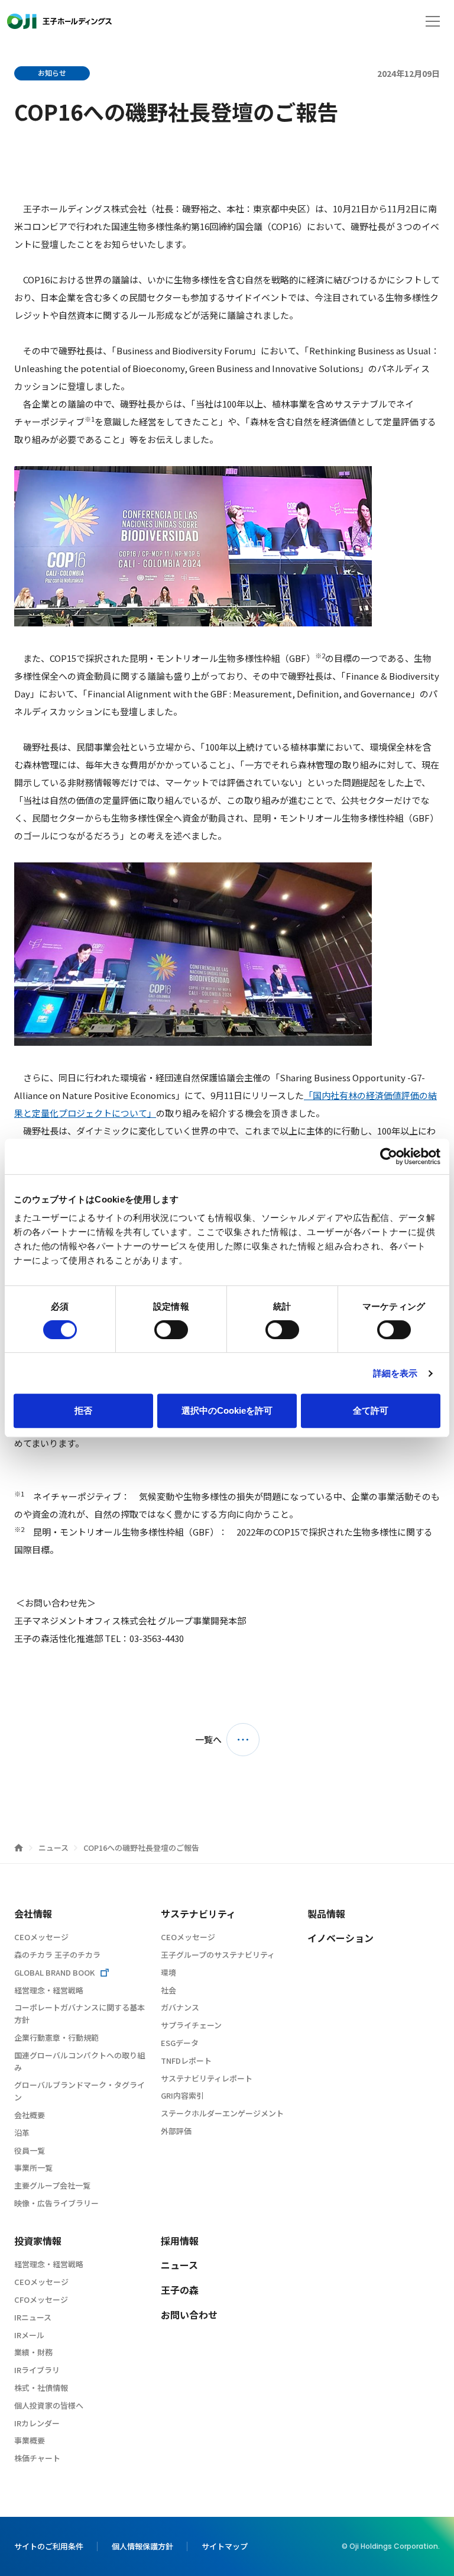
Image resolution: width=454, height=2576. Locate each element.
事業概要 (30, 2440)
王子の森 (180, 2290)
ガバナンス (180, 2007)
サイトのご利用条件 (49, 2546)
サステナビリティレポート (207, 2078)
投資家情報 (38, 2241)
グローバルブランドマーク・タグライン (80, 2091)
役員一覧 (30, 2150)
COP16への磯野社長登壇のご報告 (141, 1848)
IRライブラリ (37, 2370)
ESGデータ (180, 2043)
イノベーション (340, 1938)
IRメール (29, 2335)
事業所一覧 (33, 2168)
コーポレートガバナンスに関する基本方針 (80, 2013)
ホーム (19, 1848)
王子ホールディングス (59, 21)
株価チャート (37, 2458)
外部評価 (176, 2131)
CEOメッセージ (41, 1937)
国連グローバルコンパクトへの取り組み (80, 2061)
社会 (168, 1990)
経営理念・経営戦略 (49, 1990)
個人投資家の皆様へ (49, 2405)
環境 (168, 1972)
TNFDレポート (186, 2061)
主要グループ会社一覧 (52, 2185)
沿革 (22, 2133)
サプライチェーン (191, 2025)
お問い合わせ (189, 2315)
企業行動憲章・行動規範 (56, 2037)
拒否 (83, 1410)
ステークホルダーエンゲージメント (222, 2113)
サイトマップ (225, 2546)
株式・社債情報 (41, 2388)
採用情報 (180, 2241)
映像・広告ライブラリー (56, 2203)
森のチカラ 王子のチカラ (57, 1955)
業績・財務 (33, 2352)
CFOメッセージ (41, 2299)
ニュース (54, 1848)
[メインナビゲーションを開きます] (433, 21)
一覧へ (208, 1739)
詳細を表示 (395, 1373)
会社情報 (33, 1914)
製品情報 (326, 1914)
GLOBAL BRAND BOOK (54, 1972)
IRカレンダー (37, 2423)
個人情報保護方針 (142, 2546)
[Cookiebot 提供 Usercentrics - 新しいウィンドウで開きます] (389, 1156)
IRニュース (33, 2317)
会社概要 (30, 2115)
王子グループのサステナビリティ (218, 1955)
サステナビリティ (198, 1914)
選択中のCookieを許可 (227, 1410)
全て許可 (371, 1410)
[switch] (171, 1330)
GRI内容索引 (182, 2095)
